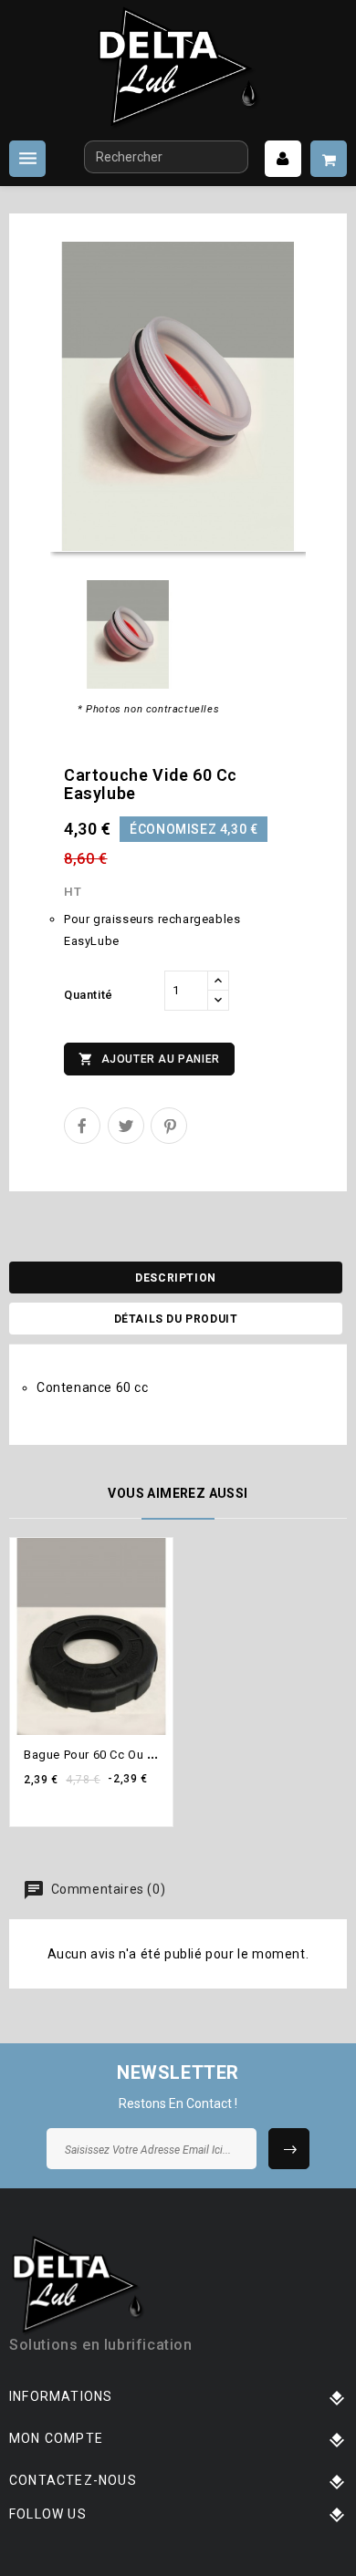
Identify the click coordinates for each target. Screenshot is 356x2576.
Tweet (126, 1126)
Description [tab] (176, 1278)
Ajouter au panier (149, 1059)
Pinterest (169, 1126)
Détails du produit (176, 1319)
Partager (82, 1126)
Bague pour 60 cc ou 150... (101, 1755)
